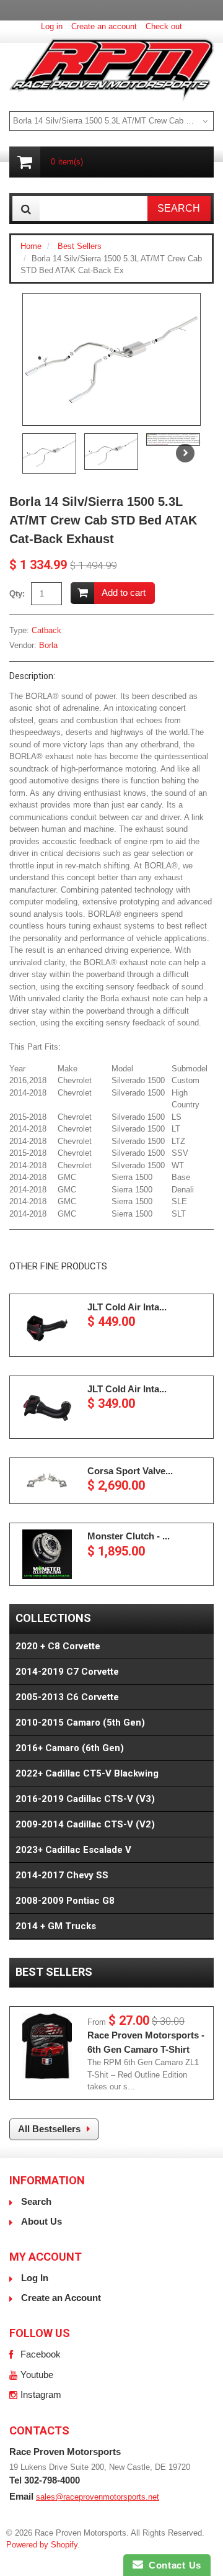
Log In (35, 2278)
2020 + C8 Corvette (58, 1646)
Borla (48, 645)
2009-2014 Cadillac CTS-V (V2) (85, 1824)
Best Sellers (80, 246)
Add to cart (124, 592)
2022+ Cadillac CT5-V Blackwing (87, 1773)
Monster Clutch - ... (129, 1536)
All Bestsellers (49, 2129)
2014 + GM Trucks (56, 1926)
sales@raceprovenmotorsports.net (98, 2497)
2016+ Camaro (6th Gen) (70, 1748)
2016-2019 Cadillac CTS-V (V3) (85, 1799)
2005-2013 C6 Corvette (67, 1697)
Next (185, 453)
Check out (164, 26)
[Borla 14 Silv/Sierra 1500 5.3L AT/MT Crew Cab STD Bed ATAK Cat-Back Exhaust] (111, 359)
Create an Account (61, 2298)
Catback (46, 630)
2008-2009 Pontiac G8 (65, 1901)
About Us (42, 2221)
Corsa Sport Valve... (130, 1471)
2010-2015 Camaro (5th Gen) (80, 1723)
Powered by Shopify (42, 2545)
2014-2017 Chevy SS (62, 1875)
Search (36, 2201)
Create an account (104, 26)
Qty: (17, 594)
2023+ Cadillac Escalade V (73, 1850)
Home (31, 246)
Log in (52, 26)
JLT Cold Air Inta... (127, 1307)
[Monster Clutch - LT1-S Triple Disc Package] (47, 1554)
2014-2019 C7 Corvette (67, 1672)
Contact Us (172, 2565)
